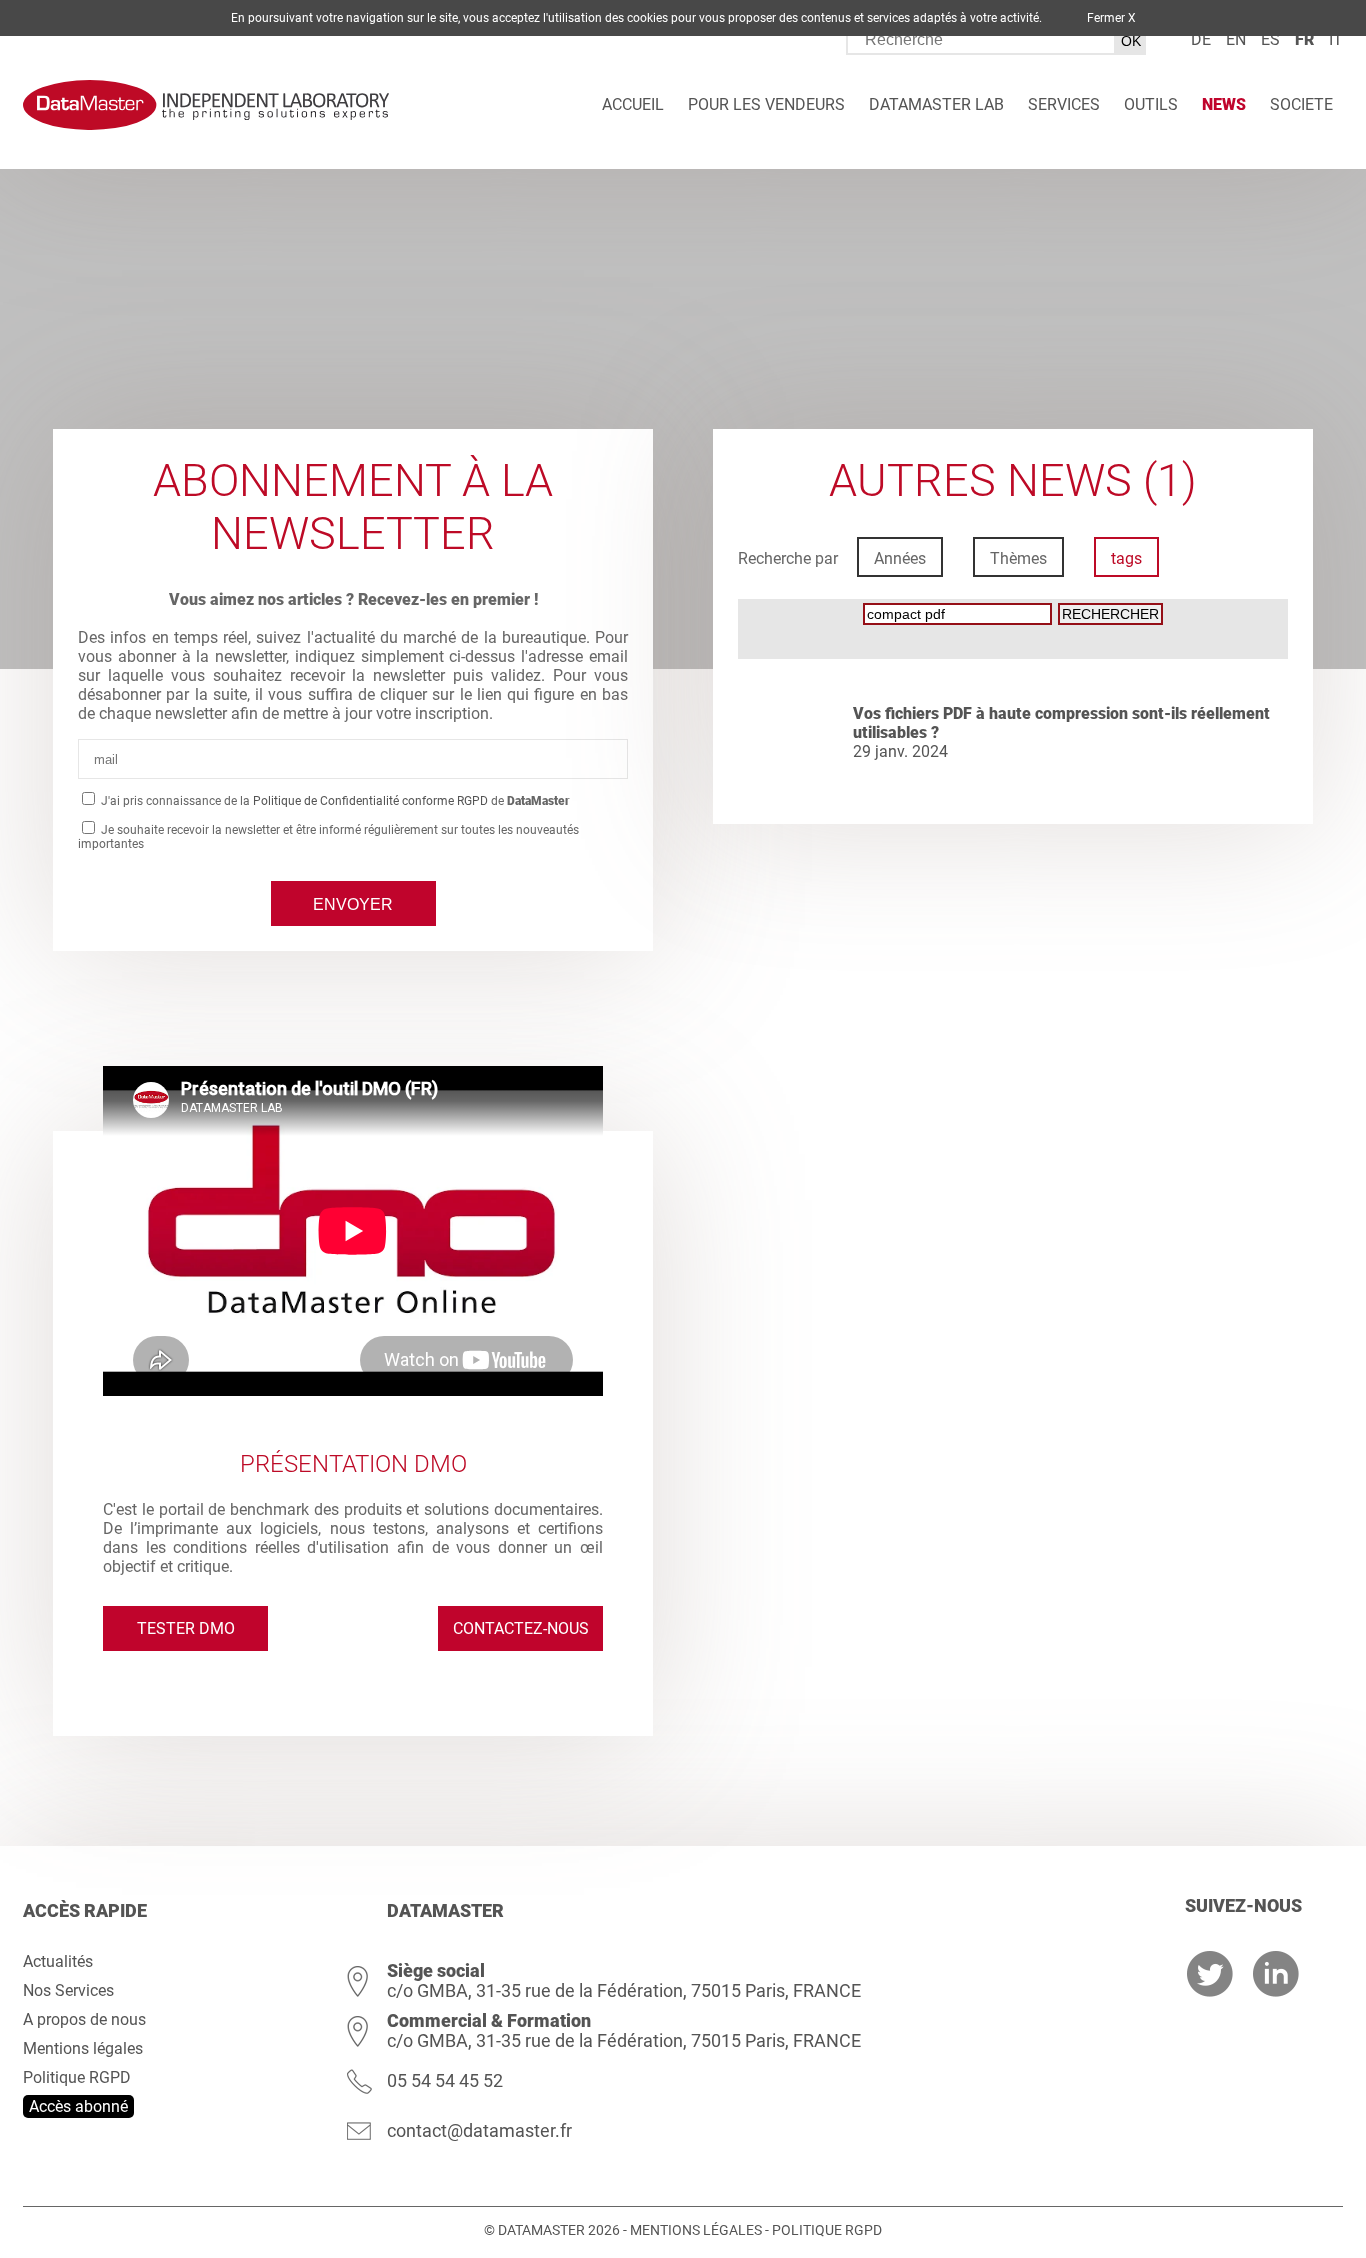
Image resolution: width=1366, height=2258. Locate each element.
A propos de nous (84, 2019)
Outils (1151, 104)
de (1201, 39)
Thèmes (1018, 558)
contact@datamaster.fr (479, 2130)
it (1336, 39)
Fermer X (1111, 18)
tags (1126, 558)
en (1236, 39)
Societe (1301, 104)
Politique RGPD (77, 2077)
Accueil (633, 104)
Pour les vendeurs (766, 104)
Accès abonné (78, 2106)
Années (900, 558)
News (1224, 104)
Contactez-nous (521, 1628)
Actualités (58, 1961)
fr (1304, 39)
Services (1064, 104)
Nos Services (68, 1990)
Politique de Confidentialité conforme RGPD (370, 801)
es (1270, 39)
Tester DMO (186, 1628)
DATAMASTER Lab (936, 104)
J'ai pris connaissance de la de (334, 801)
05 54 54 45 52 (445, 2080)
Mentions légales (83, 2048)
